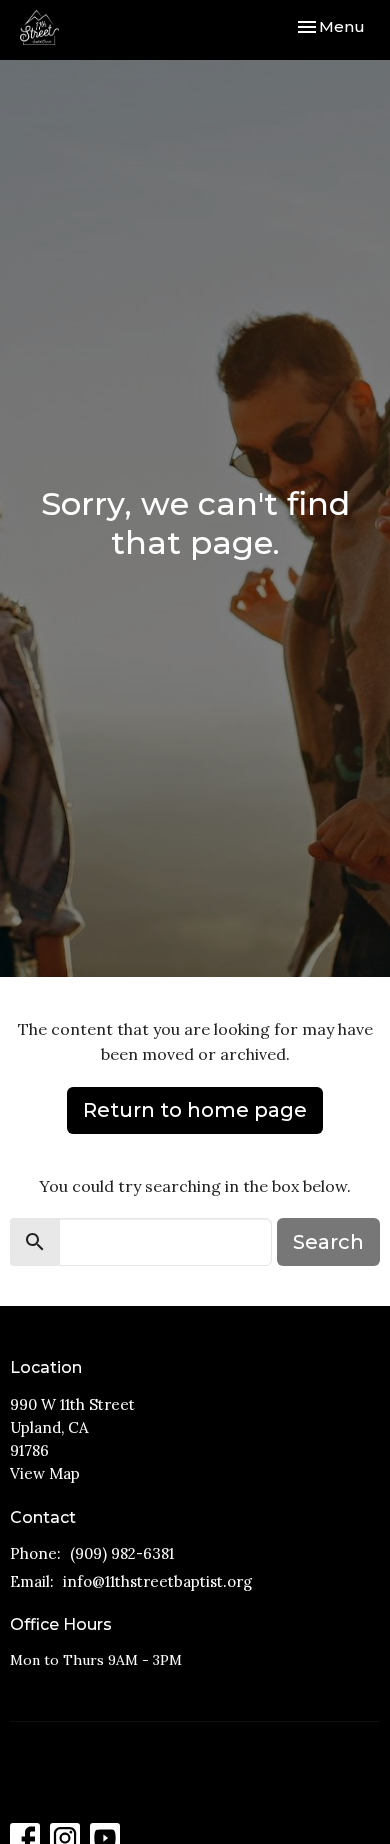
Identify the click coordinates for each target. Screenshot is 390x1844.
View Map (45, 1473)
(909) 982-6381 (122, 1553)
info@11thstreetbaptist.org (157, 1581)
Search (328, 1242)
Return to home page (195, 1110)
